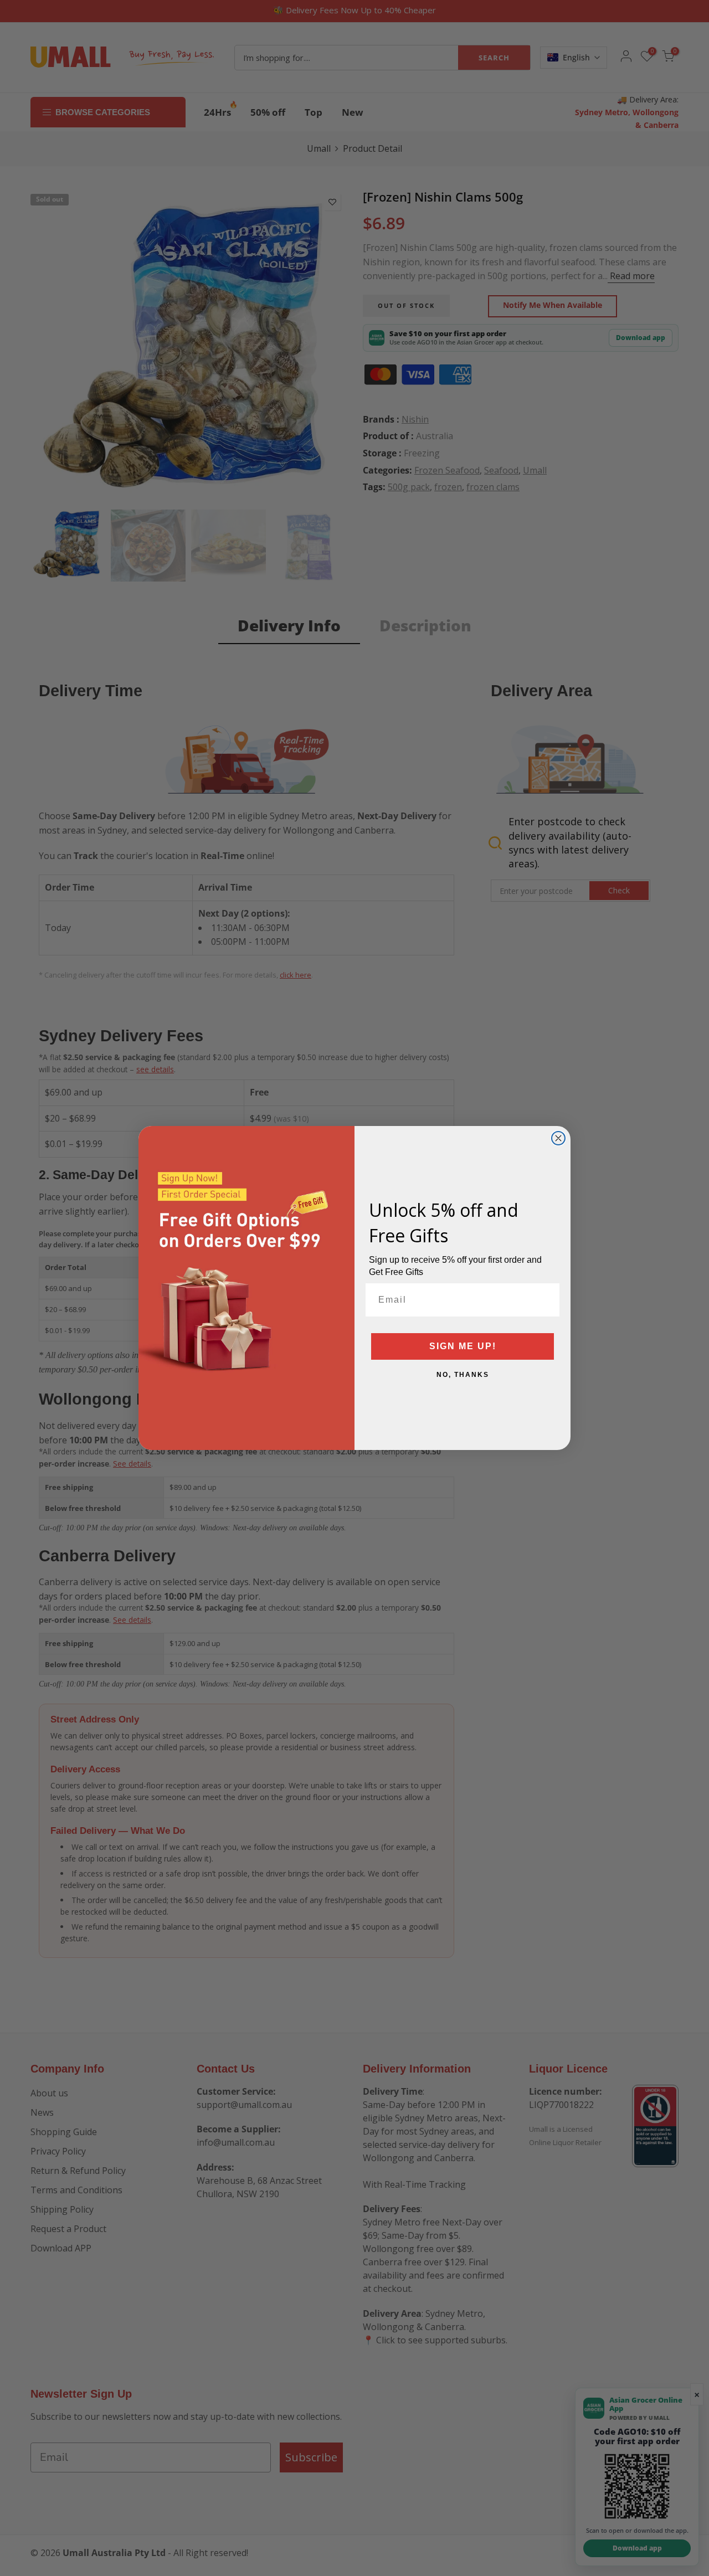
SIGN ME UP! (463, 1346)
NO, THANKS (463, 1375)
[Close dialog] (558, 1138)
